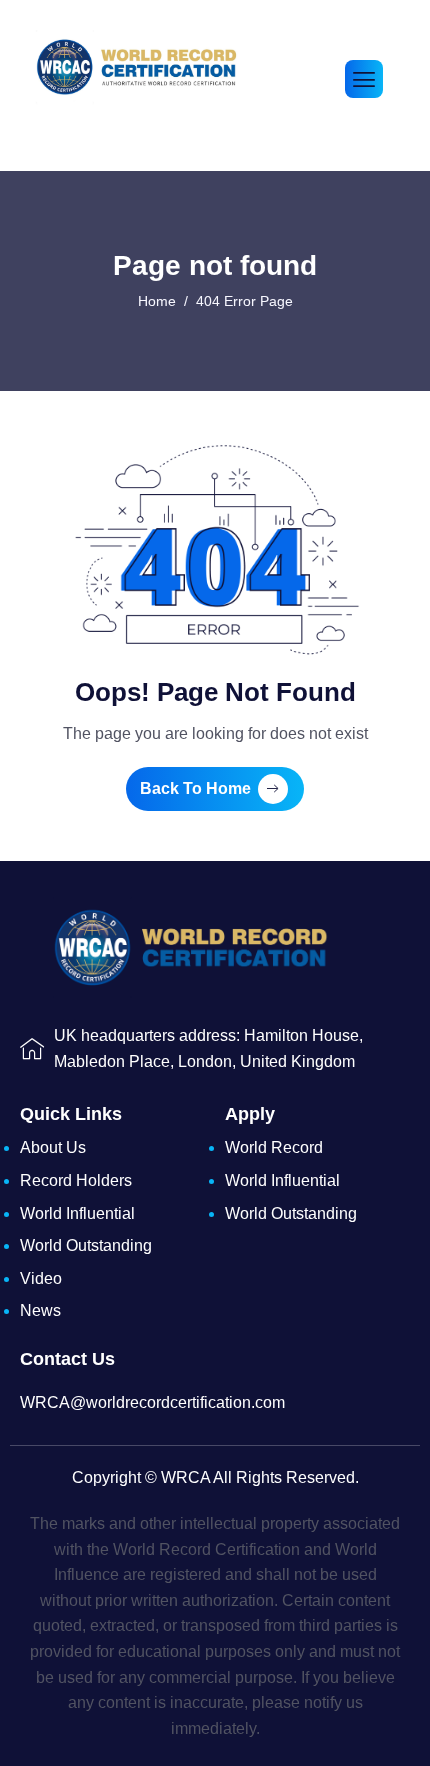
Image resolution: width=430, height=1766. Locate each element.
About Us (53, 1147)
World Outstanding (86, 1245)
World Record (274, 1147)
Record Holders (76, 1180)
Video (41, 1278)
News (40, 1310)
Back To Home (195, 788)
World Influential (77, 1213)
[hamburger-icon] (364, 79)
